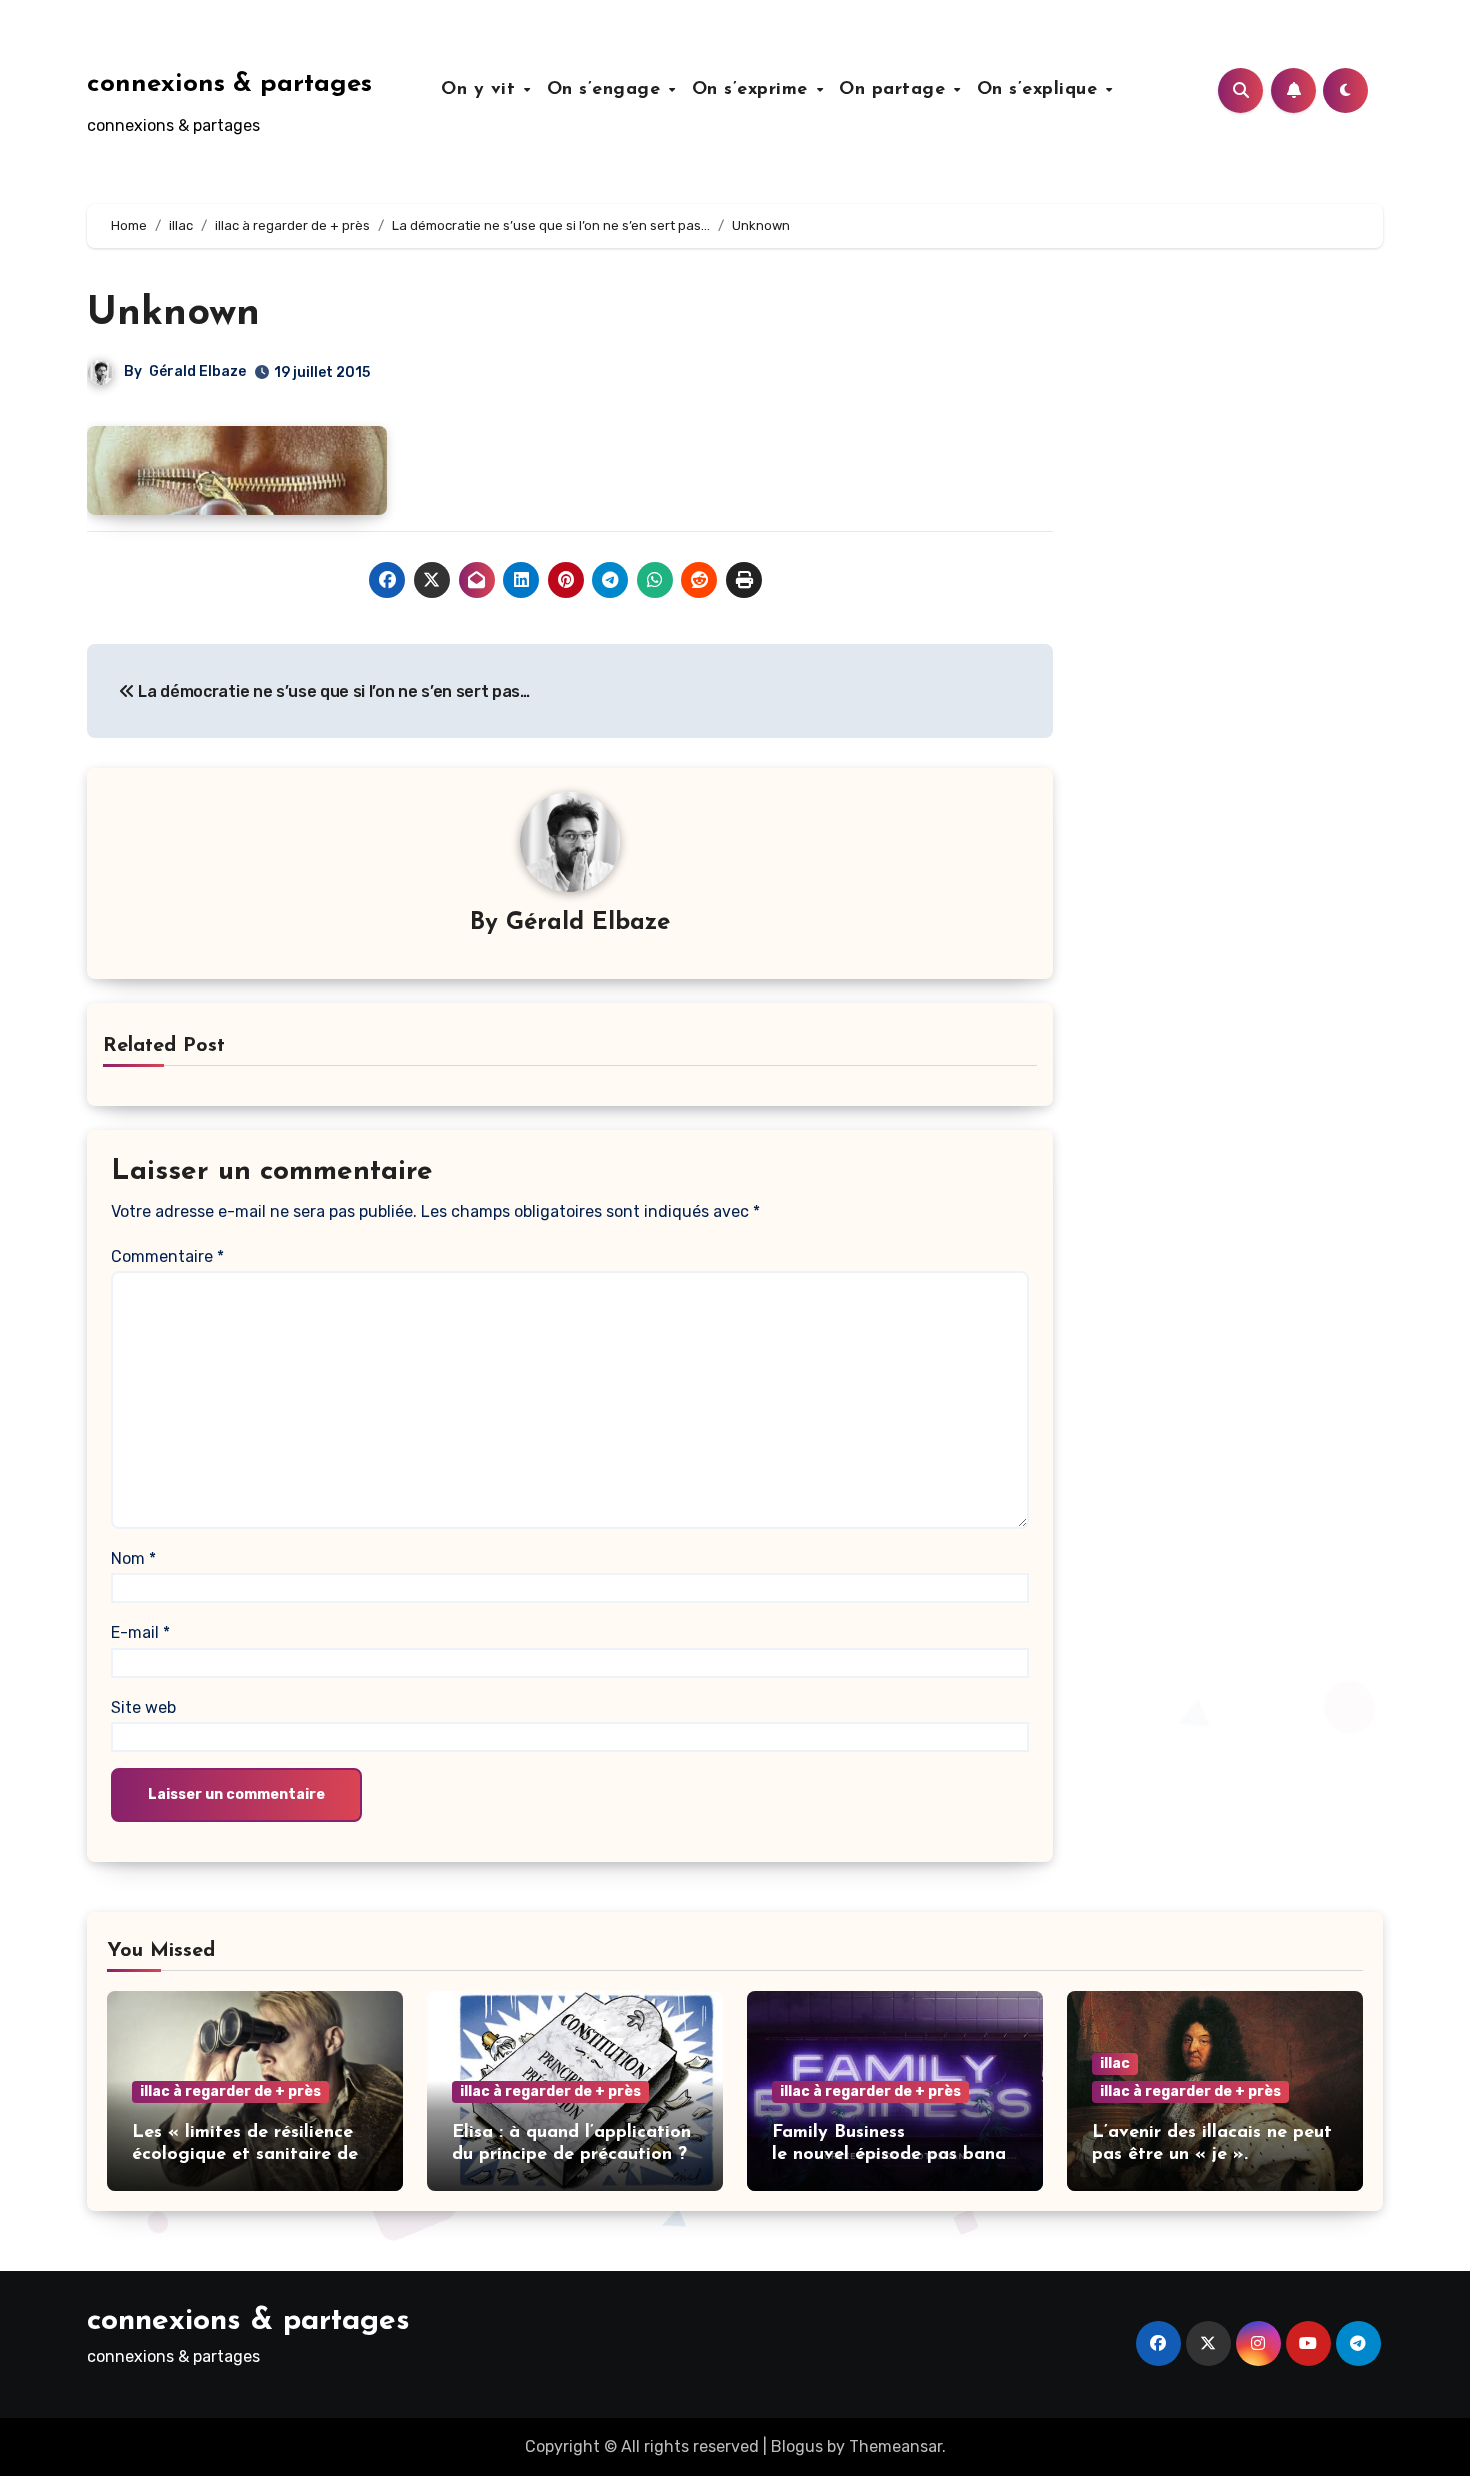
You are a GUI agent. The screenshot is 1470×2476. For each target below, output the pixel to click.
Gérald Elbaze (197, 371)
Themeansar (895, 2446)
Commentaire (167, 1256)
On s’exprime (753, 90)
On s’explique (1040, 90)
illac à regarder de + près (230, 2091)
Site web (143, 1707)
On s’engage (607, 90)
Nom (133, 1558)
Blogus (797, 2446)
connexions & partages (229, 84)
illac (1115, 2063)
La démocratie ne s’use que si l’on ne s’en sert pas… (332, 691)
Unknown (173, 314)
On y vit (481, 90)
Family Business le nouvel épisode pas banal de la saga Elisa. (891, 2154)
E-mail (140, 1632)
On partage (895, 90)
